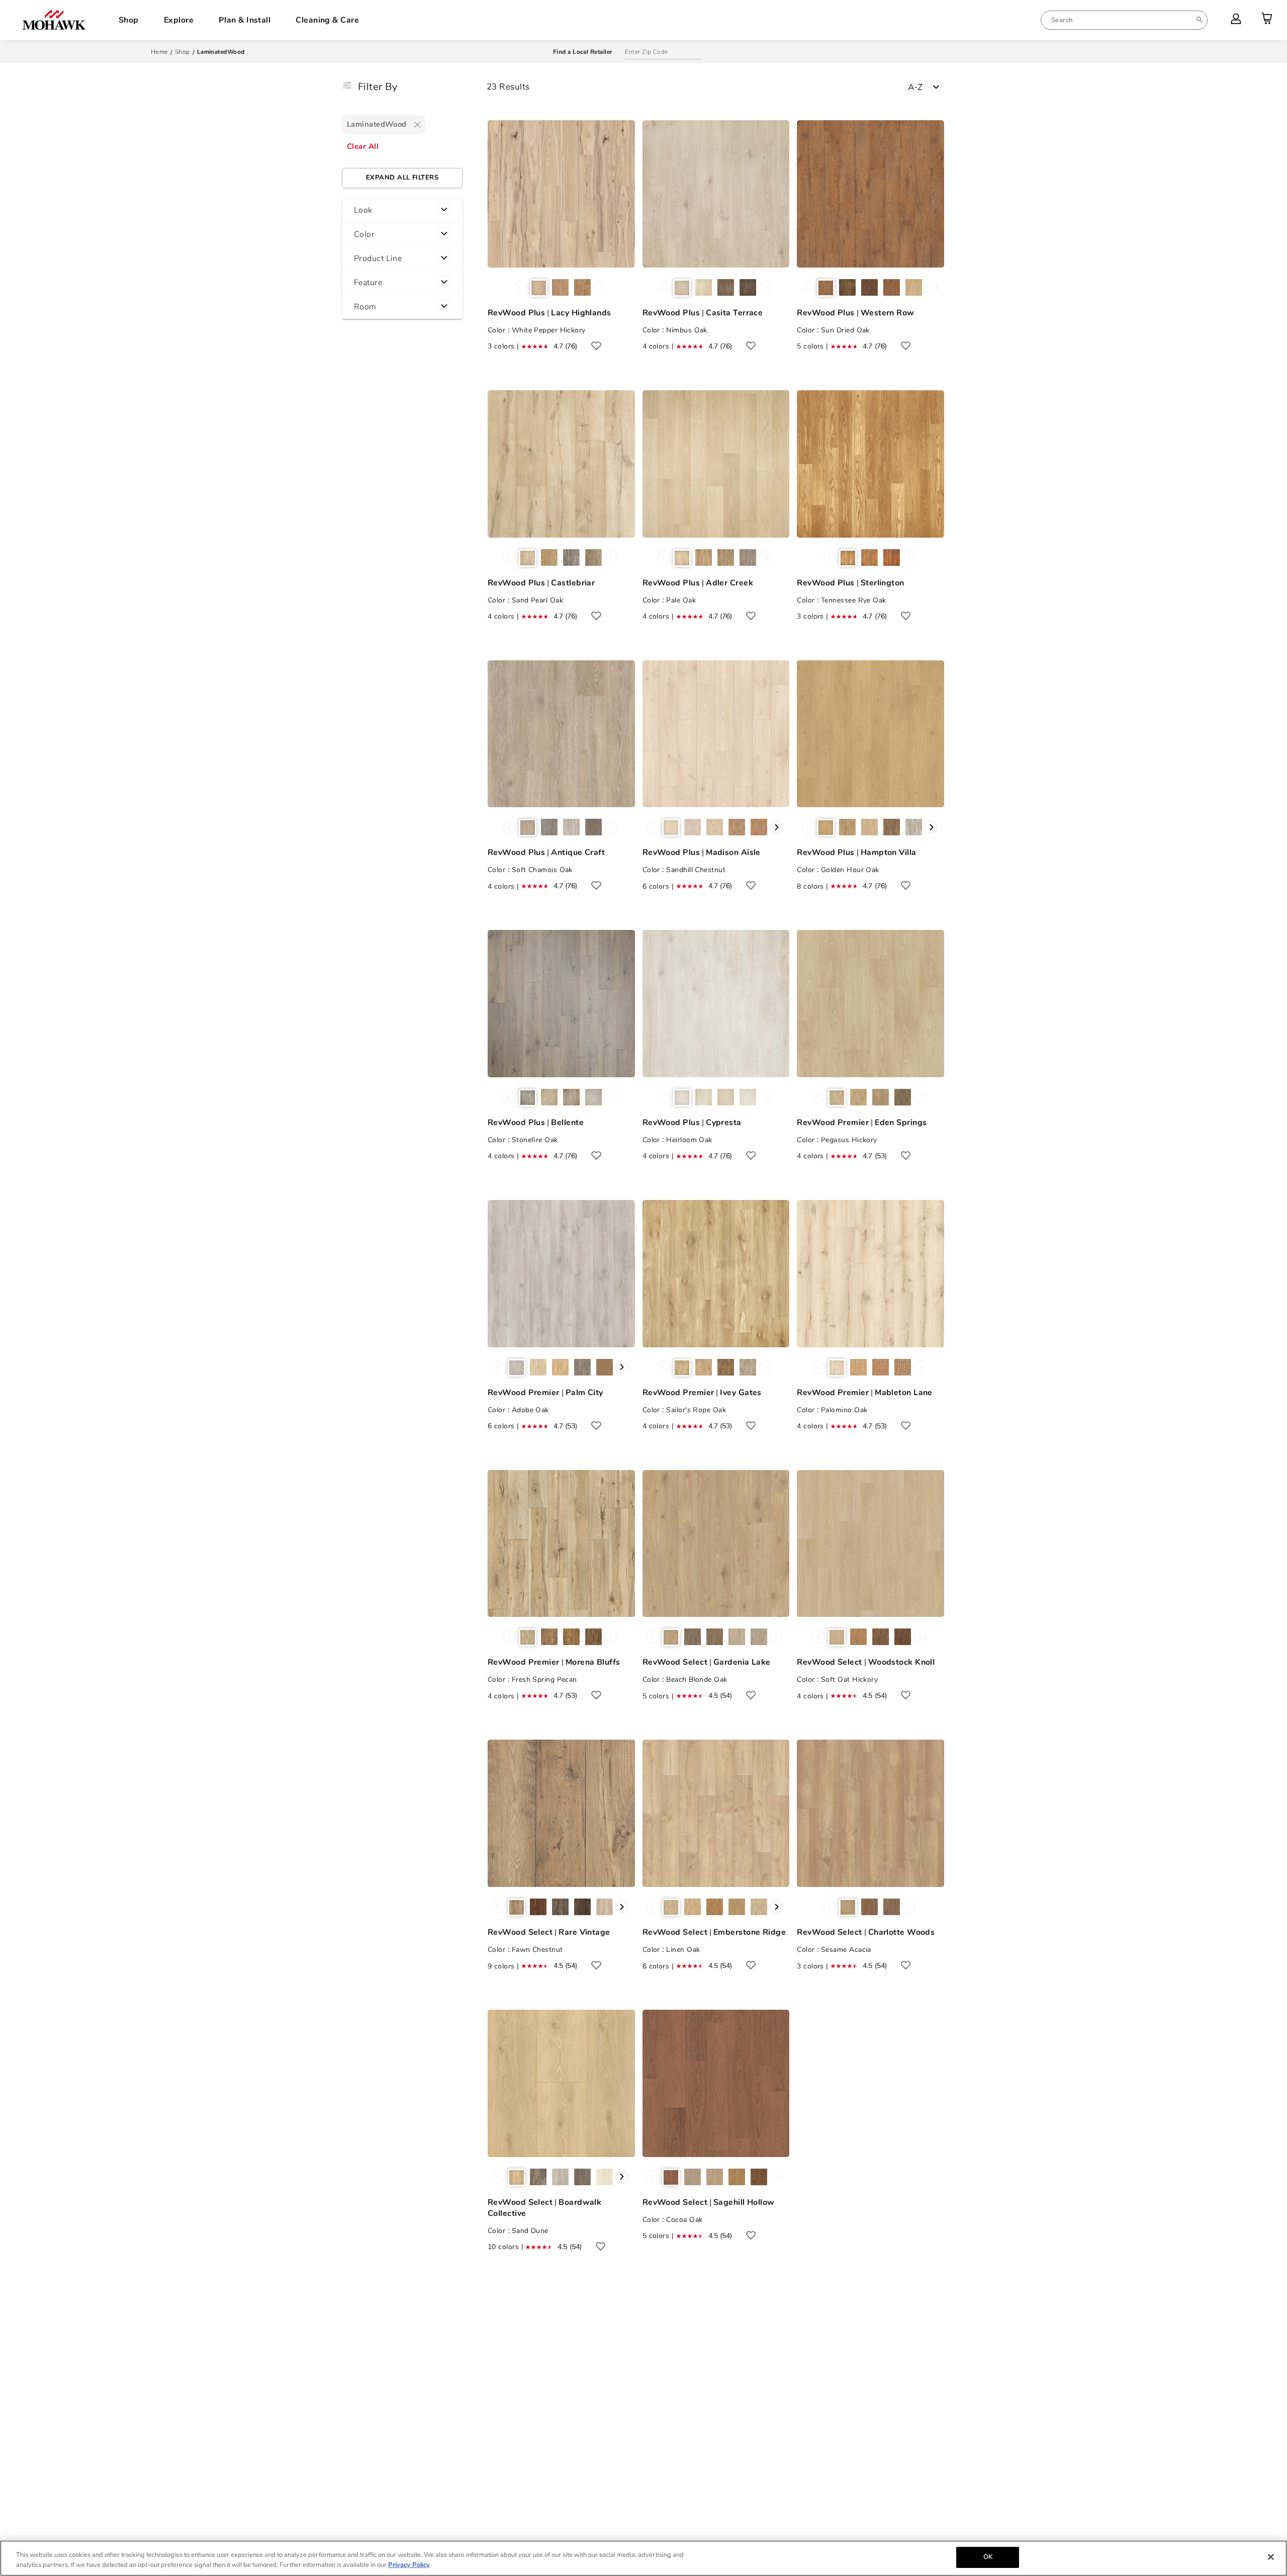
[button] (402, 210)
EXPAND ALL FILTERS (402, 178)
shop (182, 52)
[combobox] (1124, 20)
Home (159, 52)
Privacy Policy (409, 2565)
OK (988, 2557)
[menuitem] (1124, 20)
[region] (643, 2558)
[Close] (1271, 2557)
